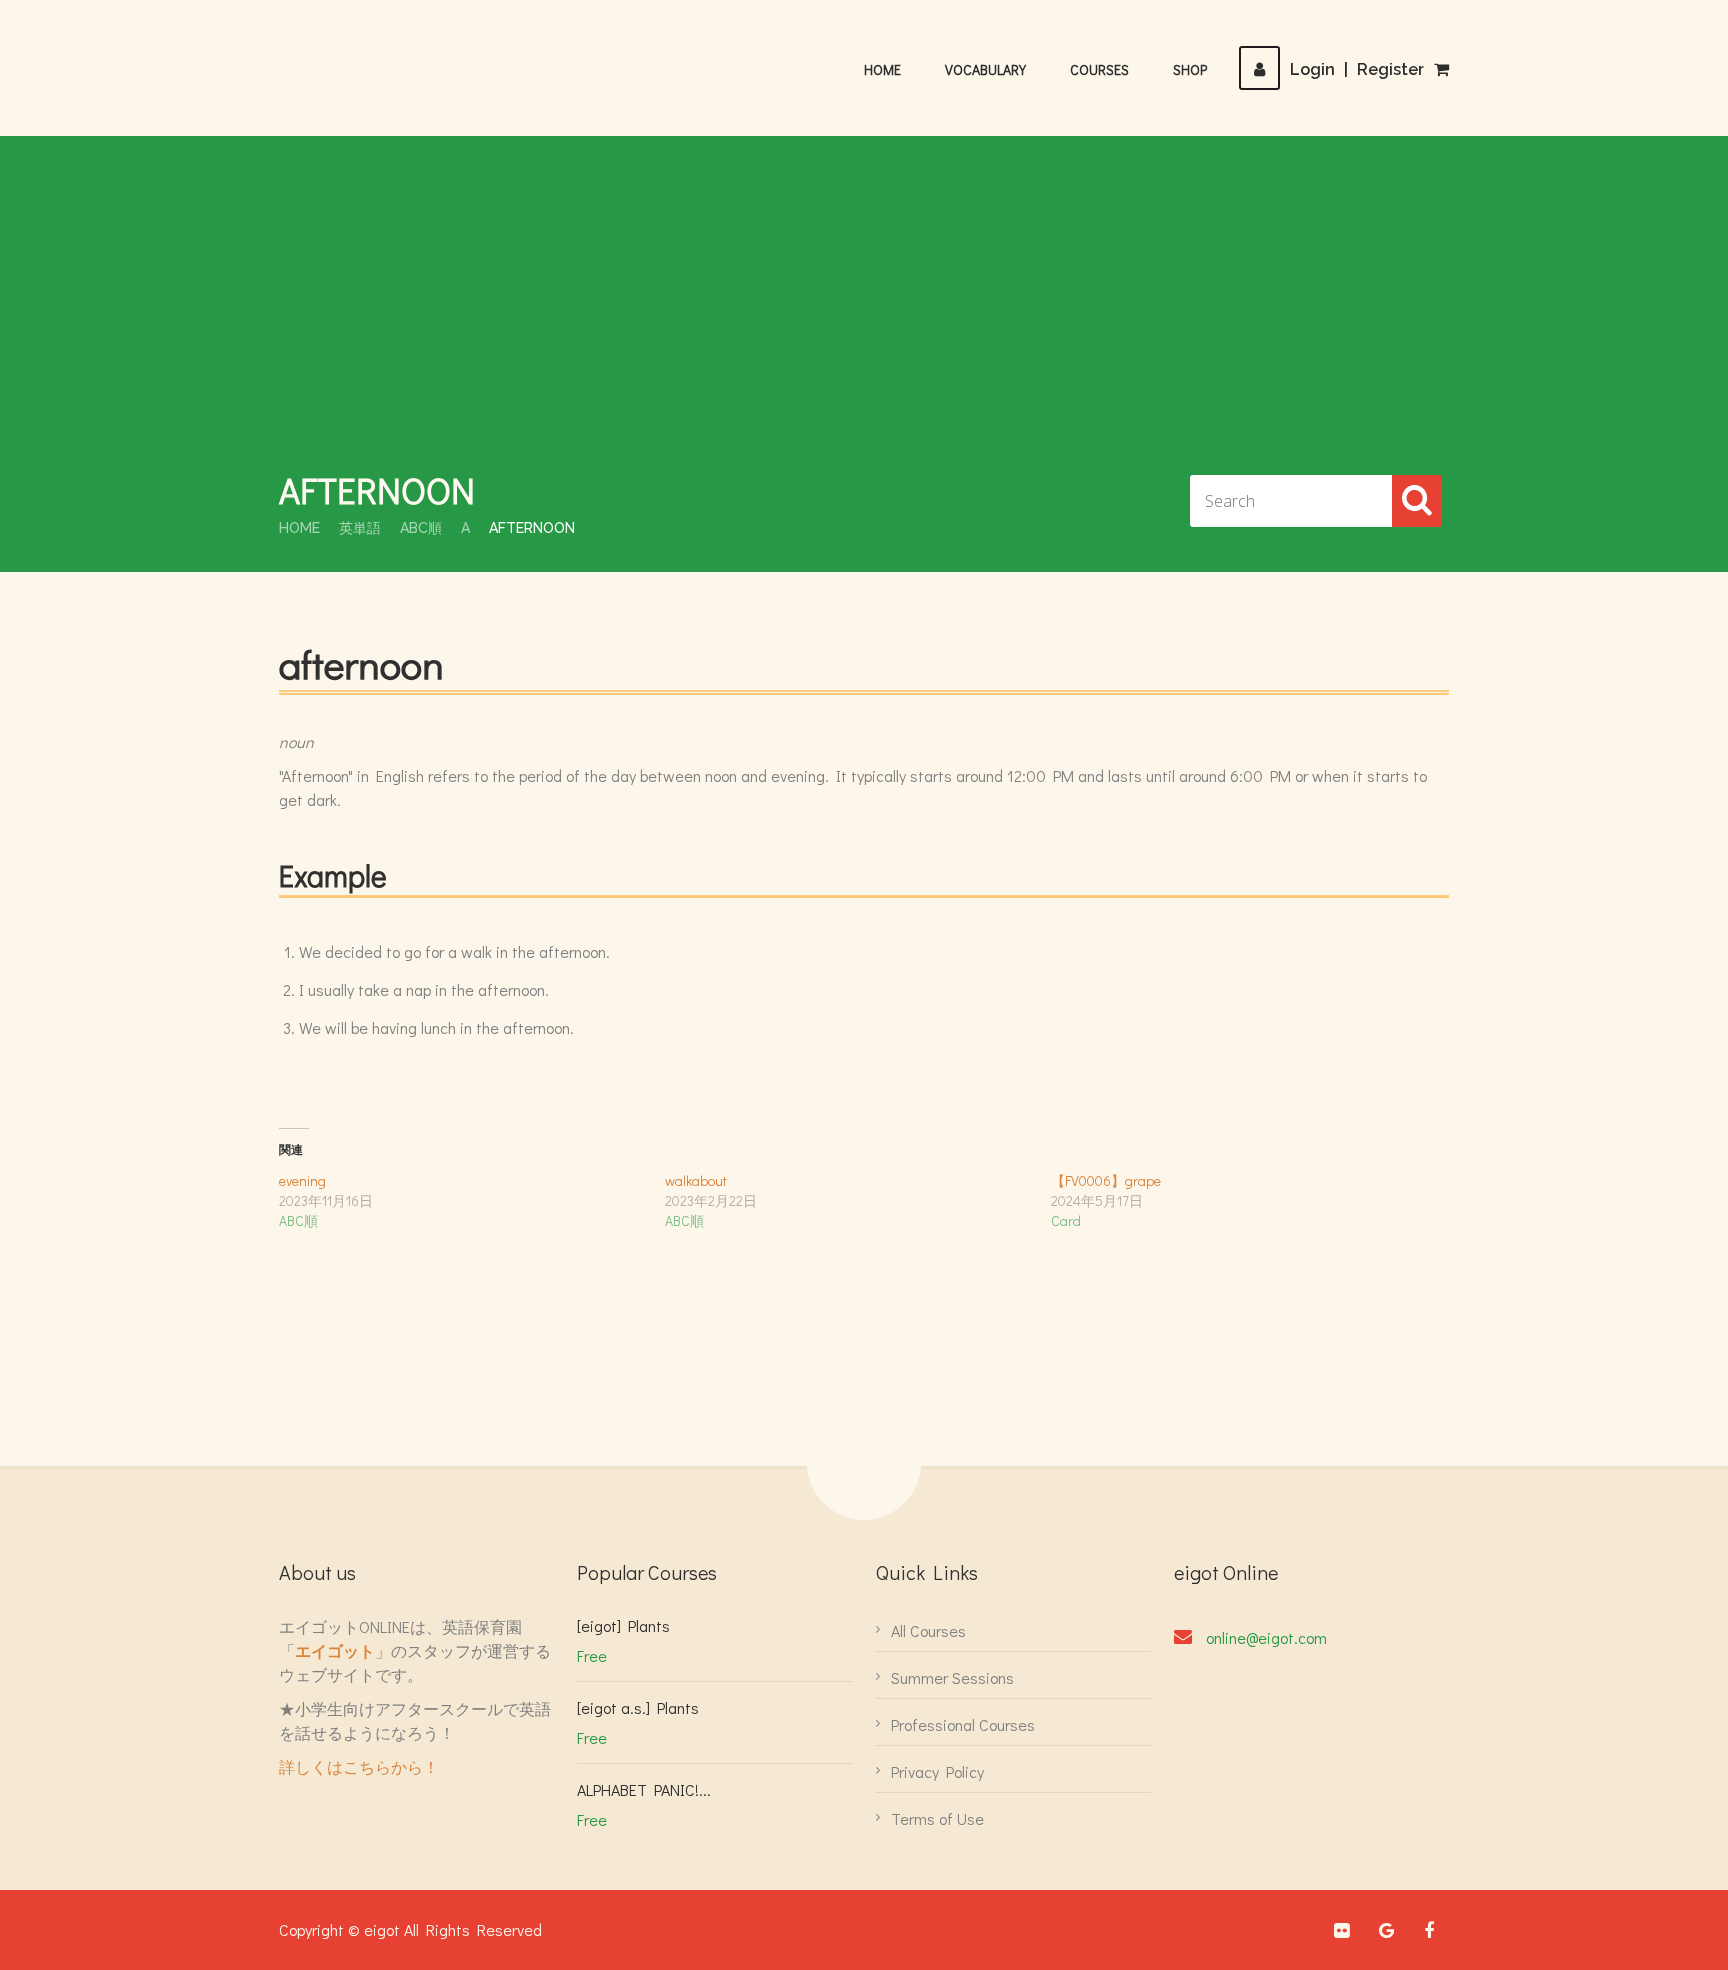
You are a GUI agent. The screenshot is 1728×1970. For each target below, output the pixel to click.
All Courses (928, 1630)
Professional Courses (963, 1724)
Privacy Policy (937, 1771)
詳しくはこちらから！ (359, 1766)
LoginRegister (1357, 69)
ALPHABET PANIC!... (644, 1789)
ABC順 (421, 528)
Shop (1190, 69)
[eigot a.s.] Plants (638, 1707)
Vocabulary (985, 69)
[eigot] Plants (623, 1625)
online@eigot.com (1266, 1637)
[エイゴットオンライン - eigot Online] (379, 58)
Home (882, 69)
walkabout (696, 1180)
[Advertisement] (864, 316)
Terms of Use (937, 1818)
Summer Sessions (952, 1677)
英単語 (360, 528)
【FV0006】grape (1106, 1180)
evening (302, 1180)
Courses (1099, 69)
